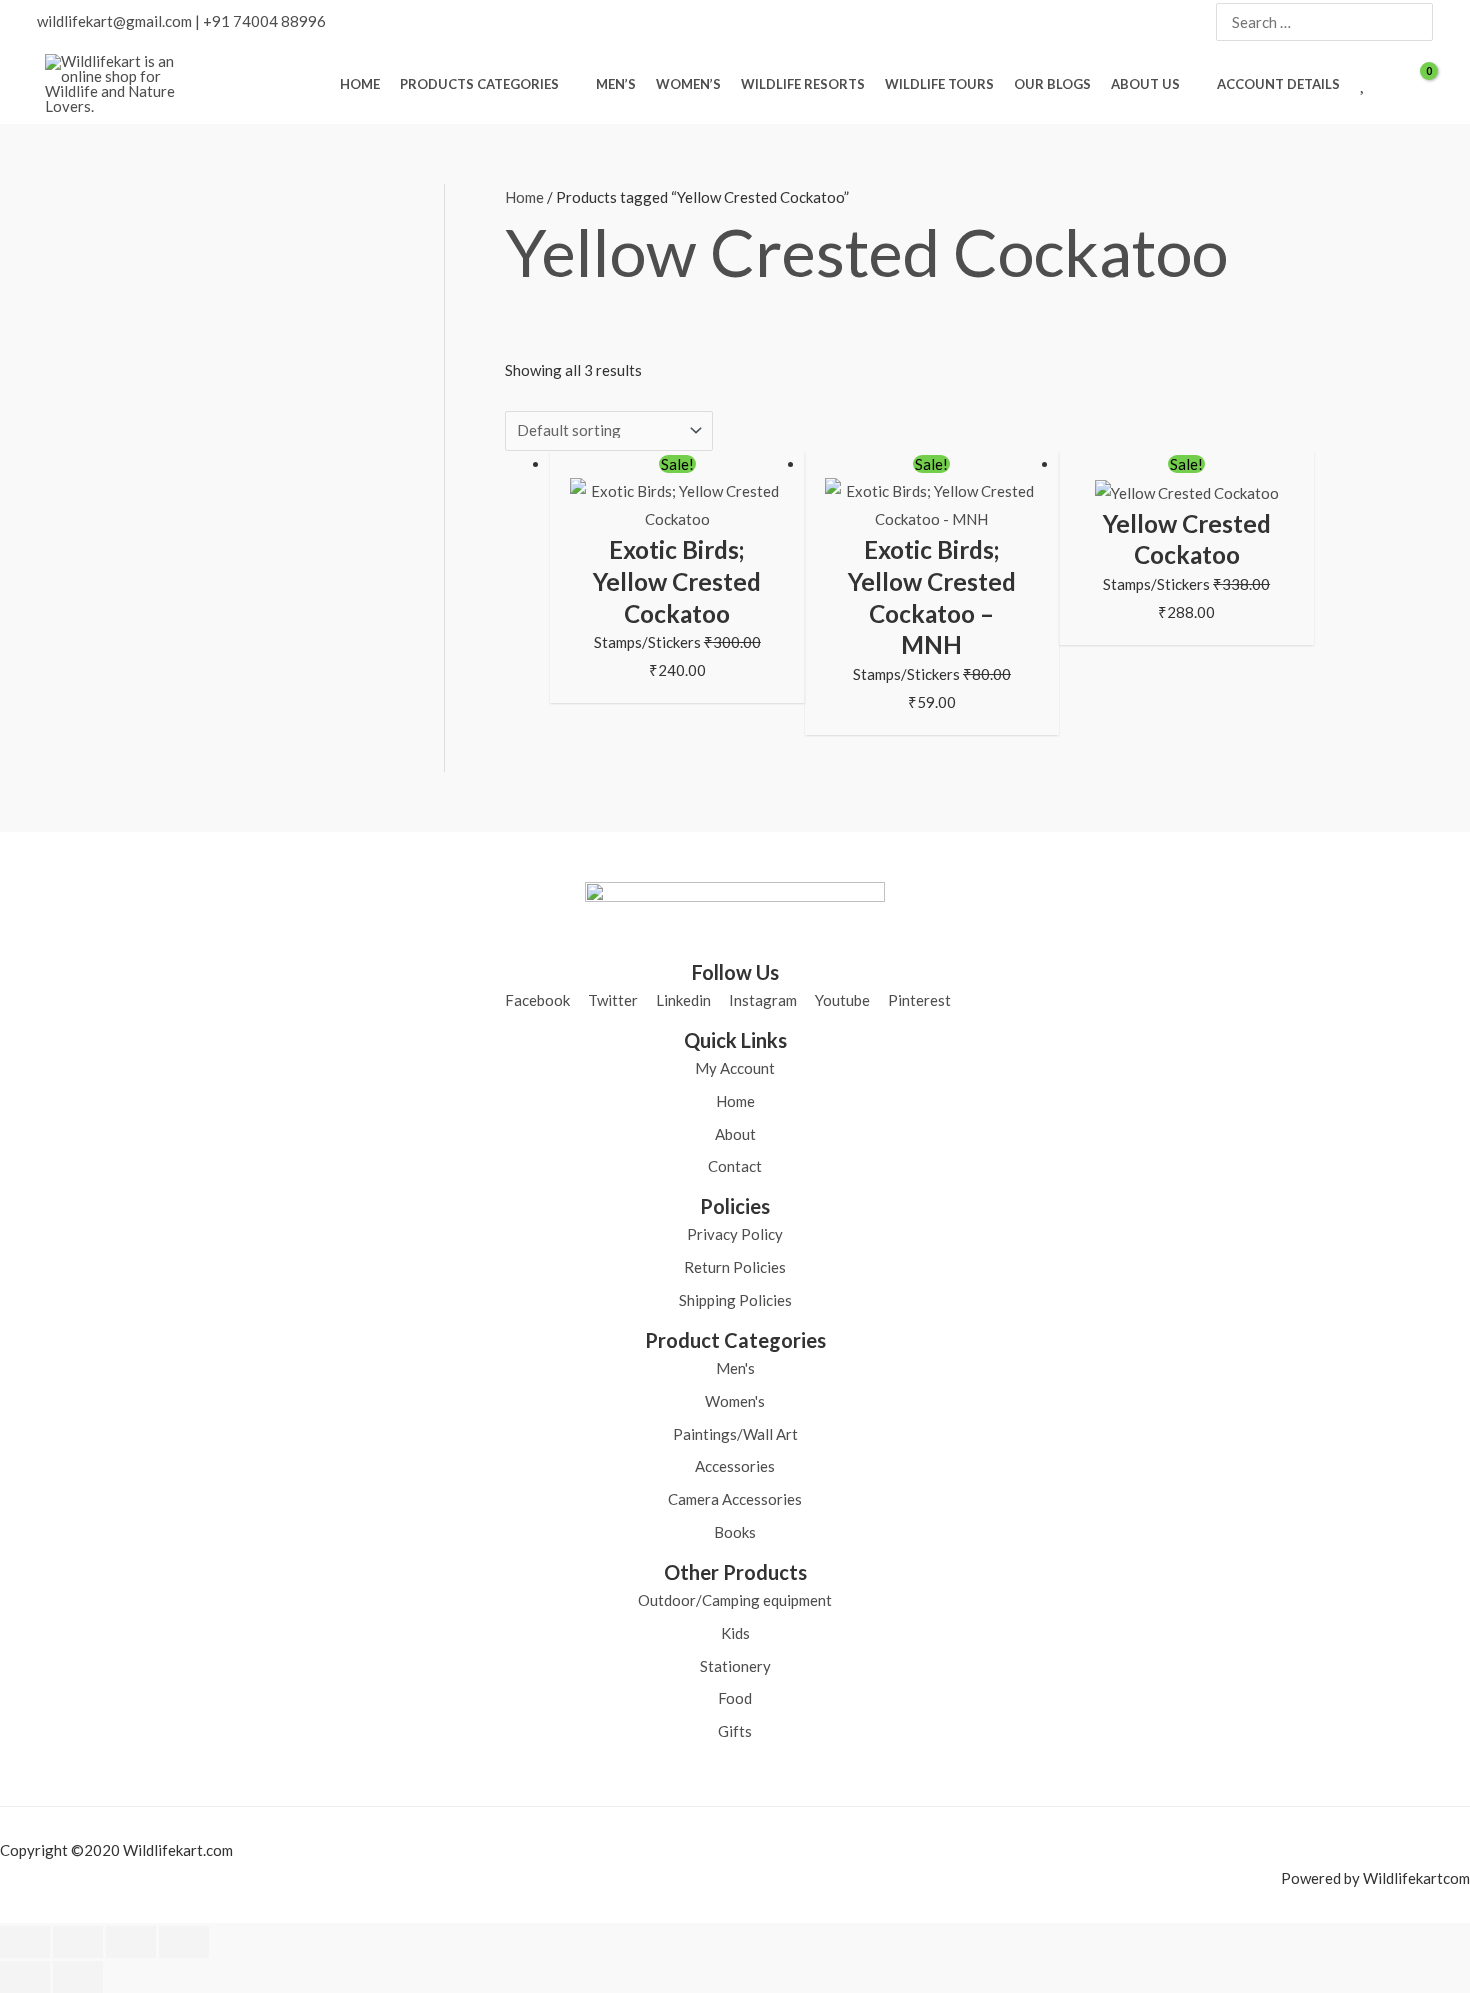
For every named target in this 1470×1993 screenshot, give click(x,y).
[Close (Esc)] (184, 1942)
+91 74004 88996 (264, 21)
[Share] (131, 1942)
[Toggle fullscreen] (78, 1942)
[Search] (1416, 22)
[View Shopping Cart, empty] (1416, 84)
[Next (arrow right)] (78, 1977)
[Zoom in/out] (25, 1942)
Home (524, 197)
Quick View (677, 517)
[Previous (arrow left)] (25, 1977)
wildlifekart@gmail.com (114, 21)
